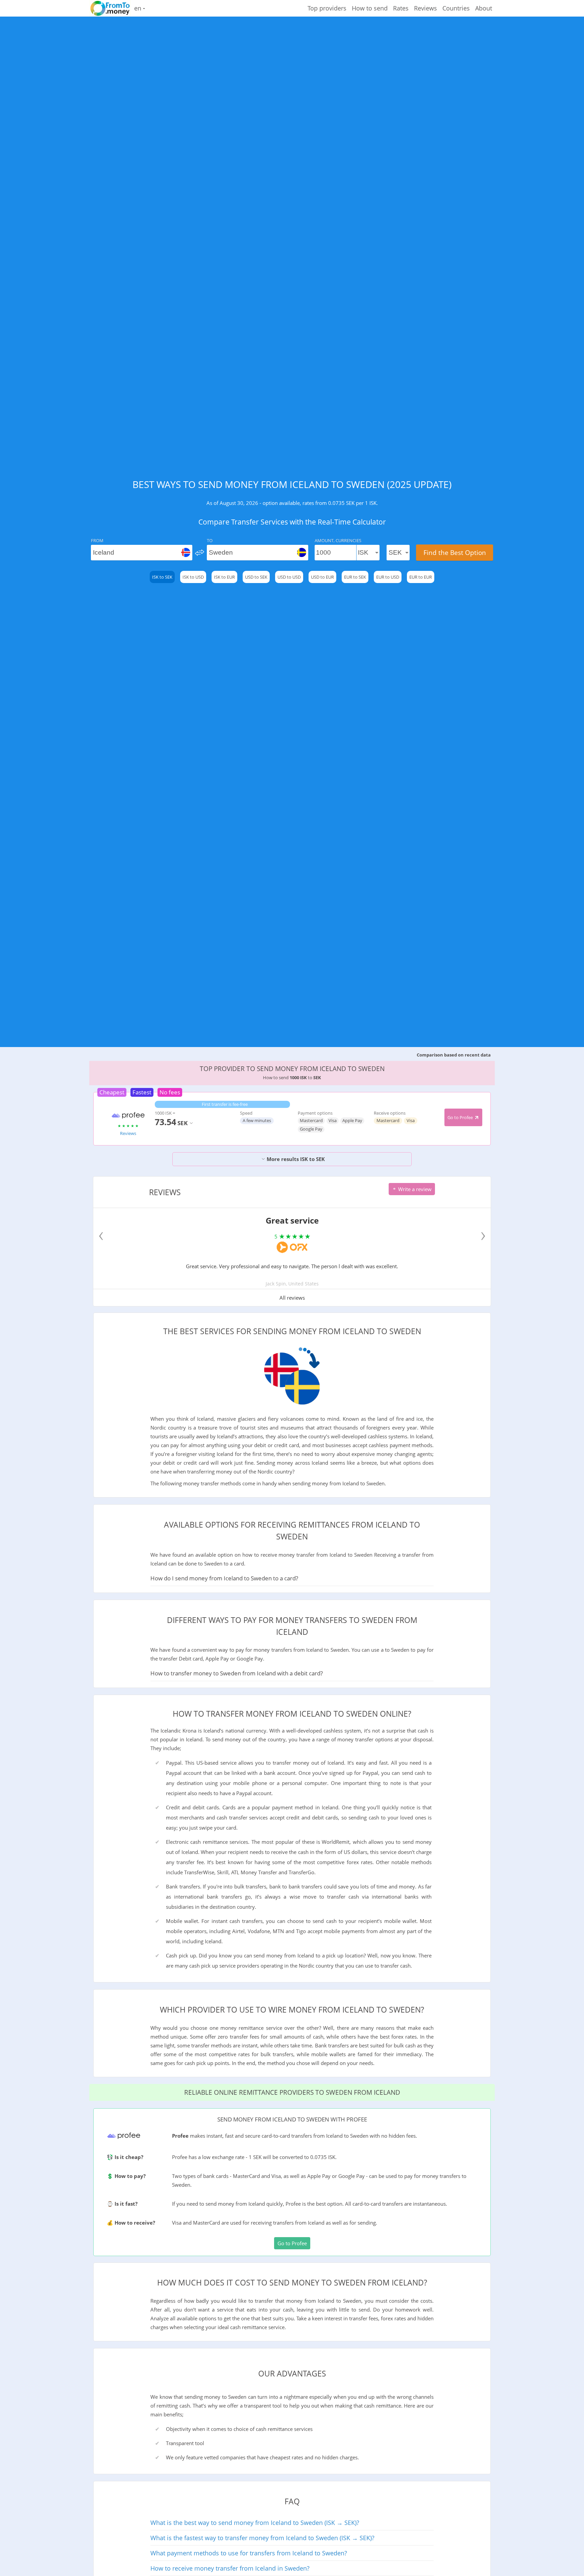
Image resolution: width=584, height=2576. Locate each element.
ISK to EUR (224, 577)
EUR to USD (388, 577)
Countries (456, 8)
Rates (401, 8)
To (210, 540)
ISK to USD (193, 577)
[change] (200, 553)
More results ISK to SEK (295, 1159)
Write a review (414, 1189)
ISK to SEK (162, 577)
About (484, 8)
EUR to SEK (355, 577)
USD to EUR (322, 577)
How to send (370, 8)
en (139, 8)
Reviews (425, 8)
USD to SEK (256, 577)
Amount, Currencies (338, 540)
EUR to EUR (421, 577)
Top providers (327, 8)
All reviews (292, 1298)
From (97, 540)
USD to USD (289, 577)
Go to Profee (461, 1117)
